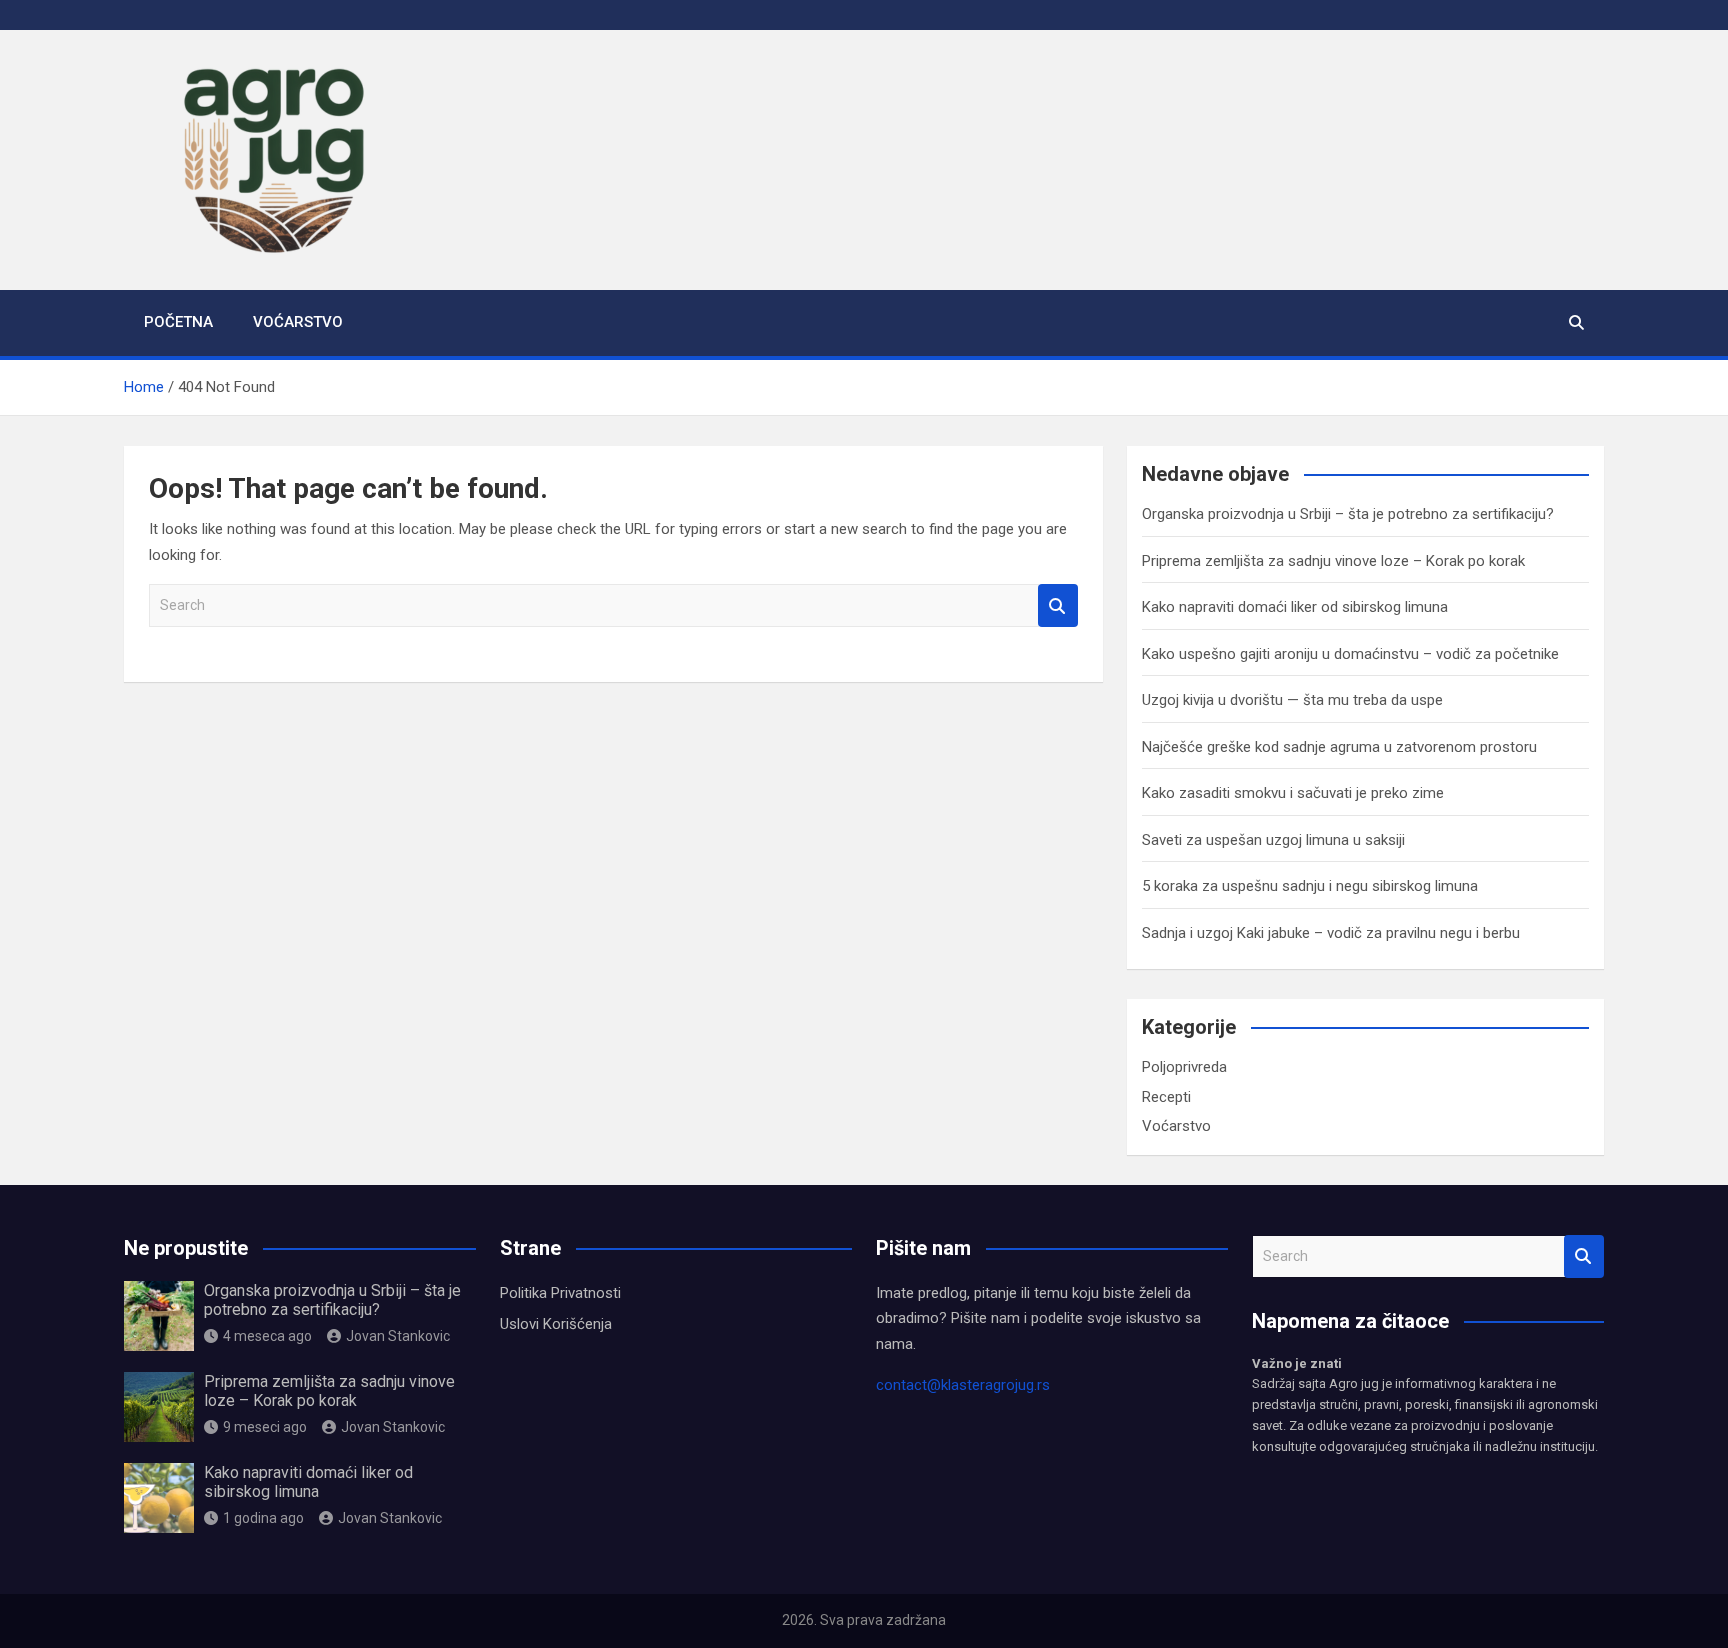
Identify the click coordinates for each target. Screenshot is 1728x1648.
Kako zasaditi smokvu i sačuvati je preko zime (1293, 793)
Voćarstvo (298, 322)
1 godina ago (263, 1518)
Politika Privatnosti (560, 1293)
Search (1058, 605)
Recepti (1166, 1097)
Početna (178, 322)
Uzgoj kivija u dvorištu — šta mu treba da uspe (1292, 700)
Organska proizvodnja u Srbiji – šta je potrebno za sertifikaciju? (1348, 514)
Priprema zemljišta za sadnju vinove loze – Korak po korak (1333, 561)
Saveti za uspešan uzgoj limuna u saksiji (1273, 840)
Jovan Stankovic (398, 1336)
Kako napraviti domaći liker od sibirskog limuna (1295, 607)
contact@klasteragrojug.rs (963, 1385)
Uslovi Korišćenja (556, 1324)
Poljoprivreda (1184, 1067)
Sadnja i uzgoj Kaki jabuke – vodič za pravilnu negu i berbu (1331, 933)
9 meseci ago (265, 1427)
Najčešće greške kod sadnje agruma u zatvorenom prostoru (1339, 747)
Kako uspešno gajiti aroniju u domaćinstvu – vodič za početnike (1350, 654)
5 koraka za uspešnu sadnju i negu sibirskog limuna (1310, 886)
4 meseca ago (267, 1336)
